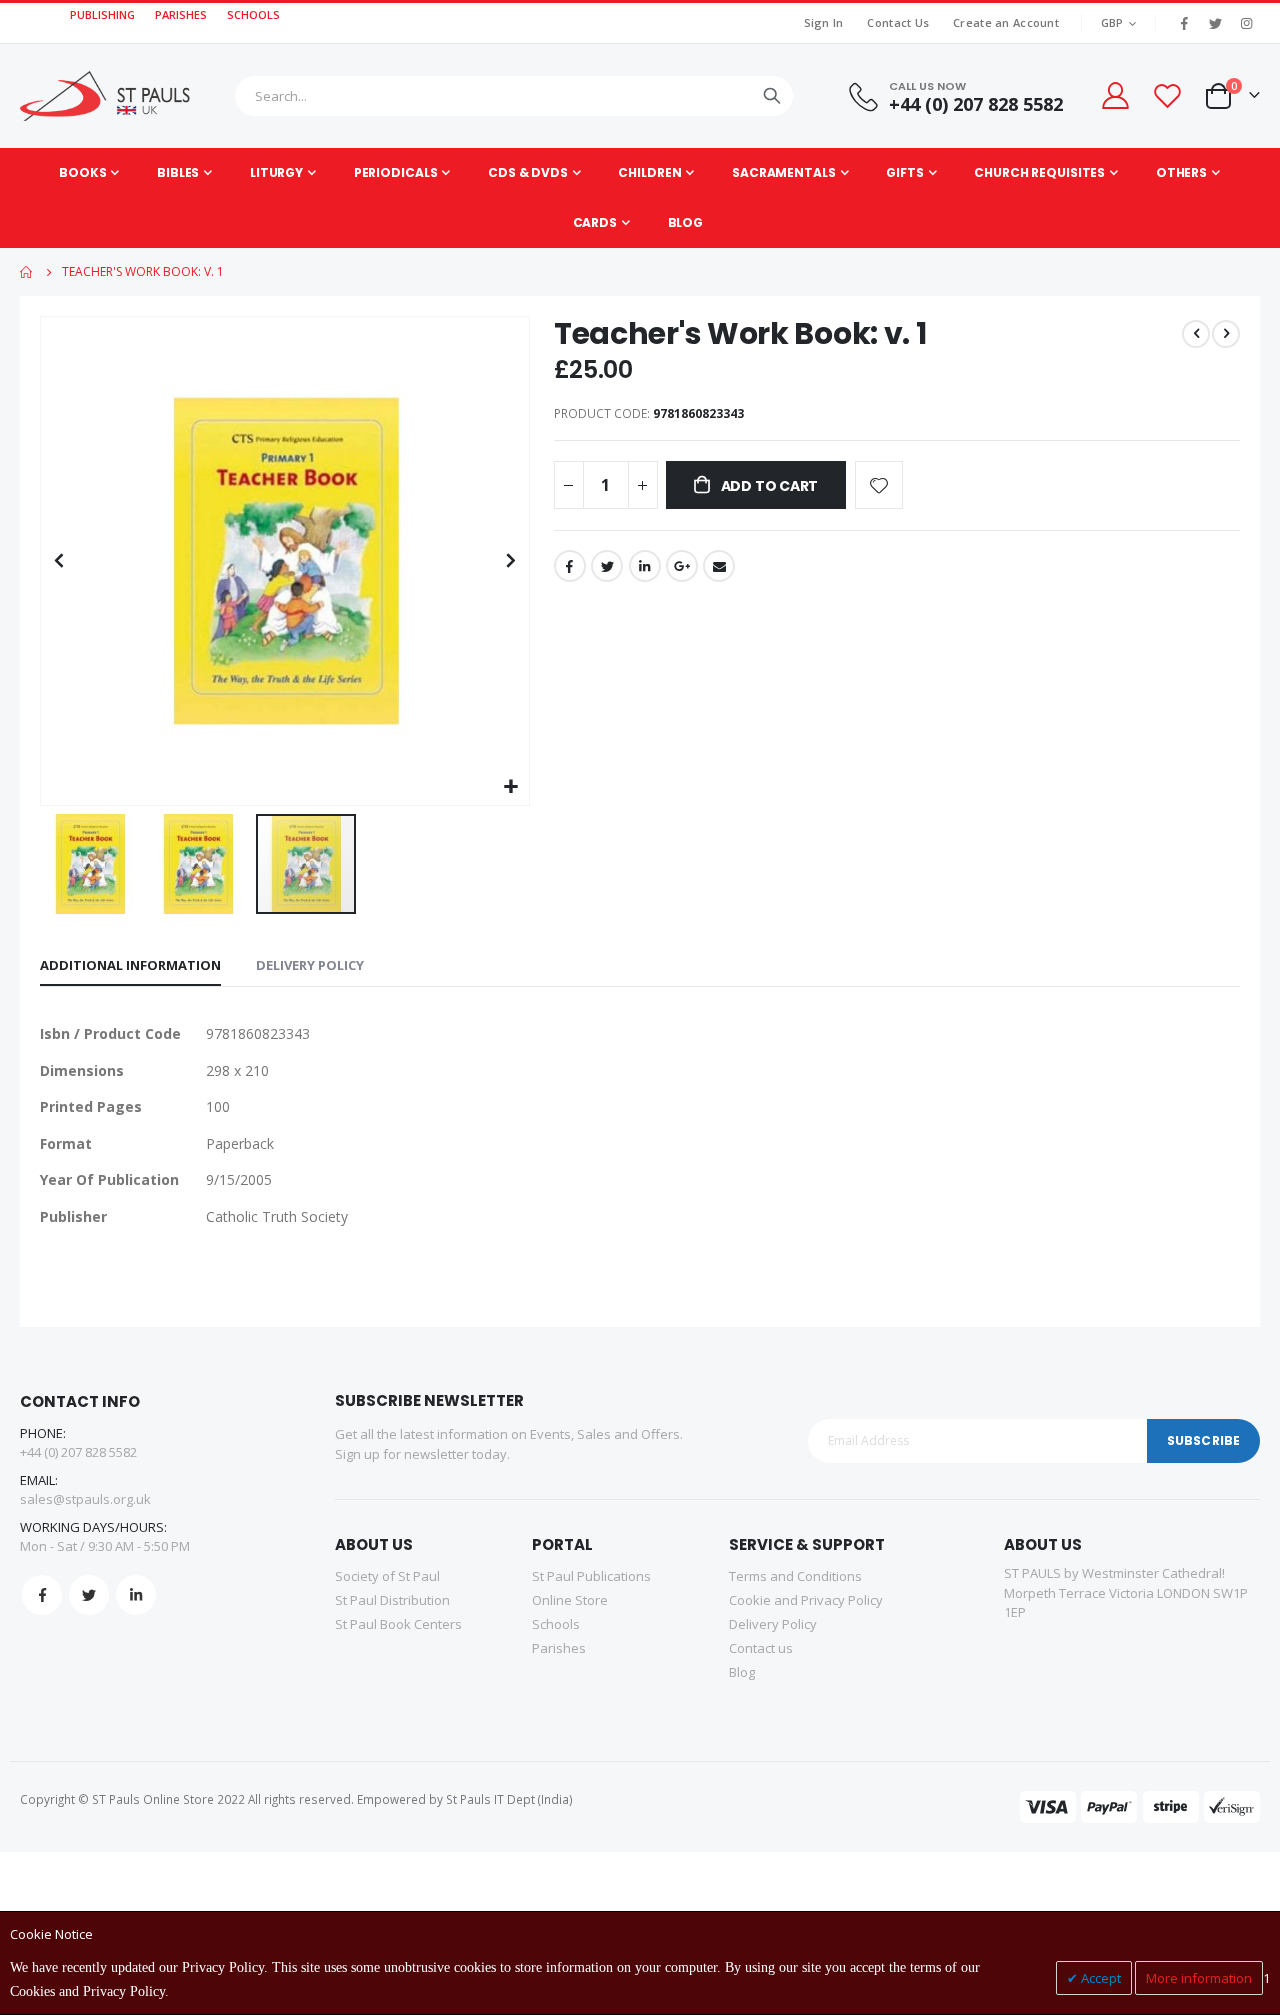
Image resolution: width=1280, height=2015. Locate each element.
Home (27, 272)
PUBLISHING (102, 14)
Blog (742, 1672)
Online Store (570, 1600)
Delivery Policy (310, 965)
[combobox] (514, 96)
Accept (1099, 1978)
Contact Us (898, 22)
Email (719, 566)
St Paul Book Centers (398, 1624)
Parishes (559, 1648)
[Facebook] (1184, 23)
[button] (511, 787)
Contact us (761, 1648)
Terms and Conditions (795, 1576)
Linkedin (136, 1595)
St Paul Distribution (392, 1600)
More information (1199, 1978)
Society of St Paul (387, 1576)
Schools (556, 1624)
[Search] (772, 96)
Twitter (607, 566)
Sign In (824, 22)
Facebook (570, 566)
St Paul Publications (591, 1576)
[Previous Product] (1196, 334)
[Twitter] (1215, 23)
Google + (682, 566)
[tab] (130, 966)
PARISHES (181, 14)
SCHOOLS (253, 14)
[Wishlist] (1167, 95)
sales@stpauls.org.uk (85, 1499)
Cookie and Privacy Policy (806, 1600)
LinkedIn (645, 566)
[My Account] (1114, 95)
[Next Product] (1226, 334)
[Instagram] (1246, 23)
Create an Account (1006, 22)
